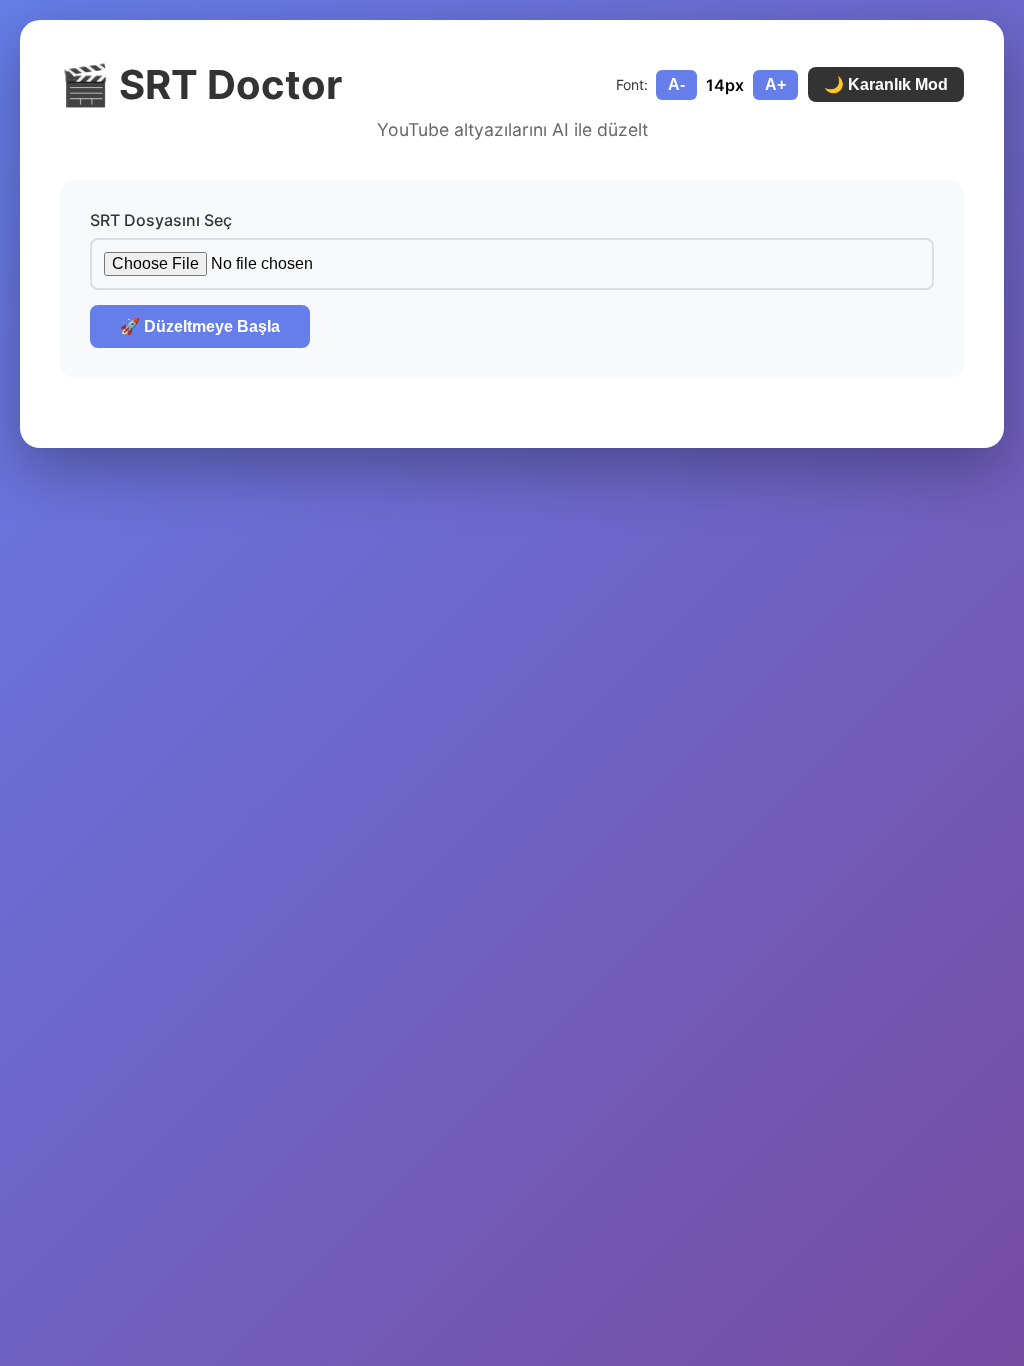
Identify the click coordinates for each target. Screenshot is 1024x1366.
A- (676, 84)
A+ (775, 84)
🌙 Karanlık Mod (886, 84)
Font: (632, 84)
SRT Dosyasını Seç (161, 220)
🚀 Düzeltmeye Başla (200, 326)
